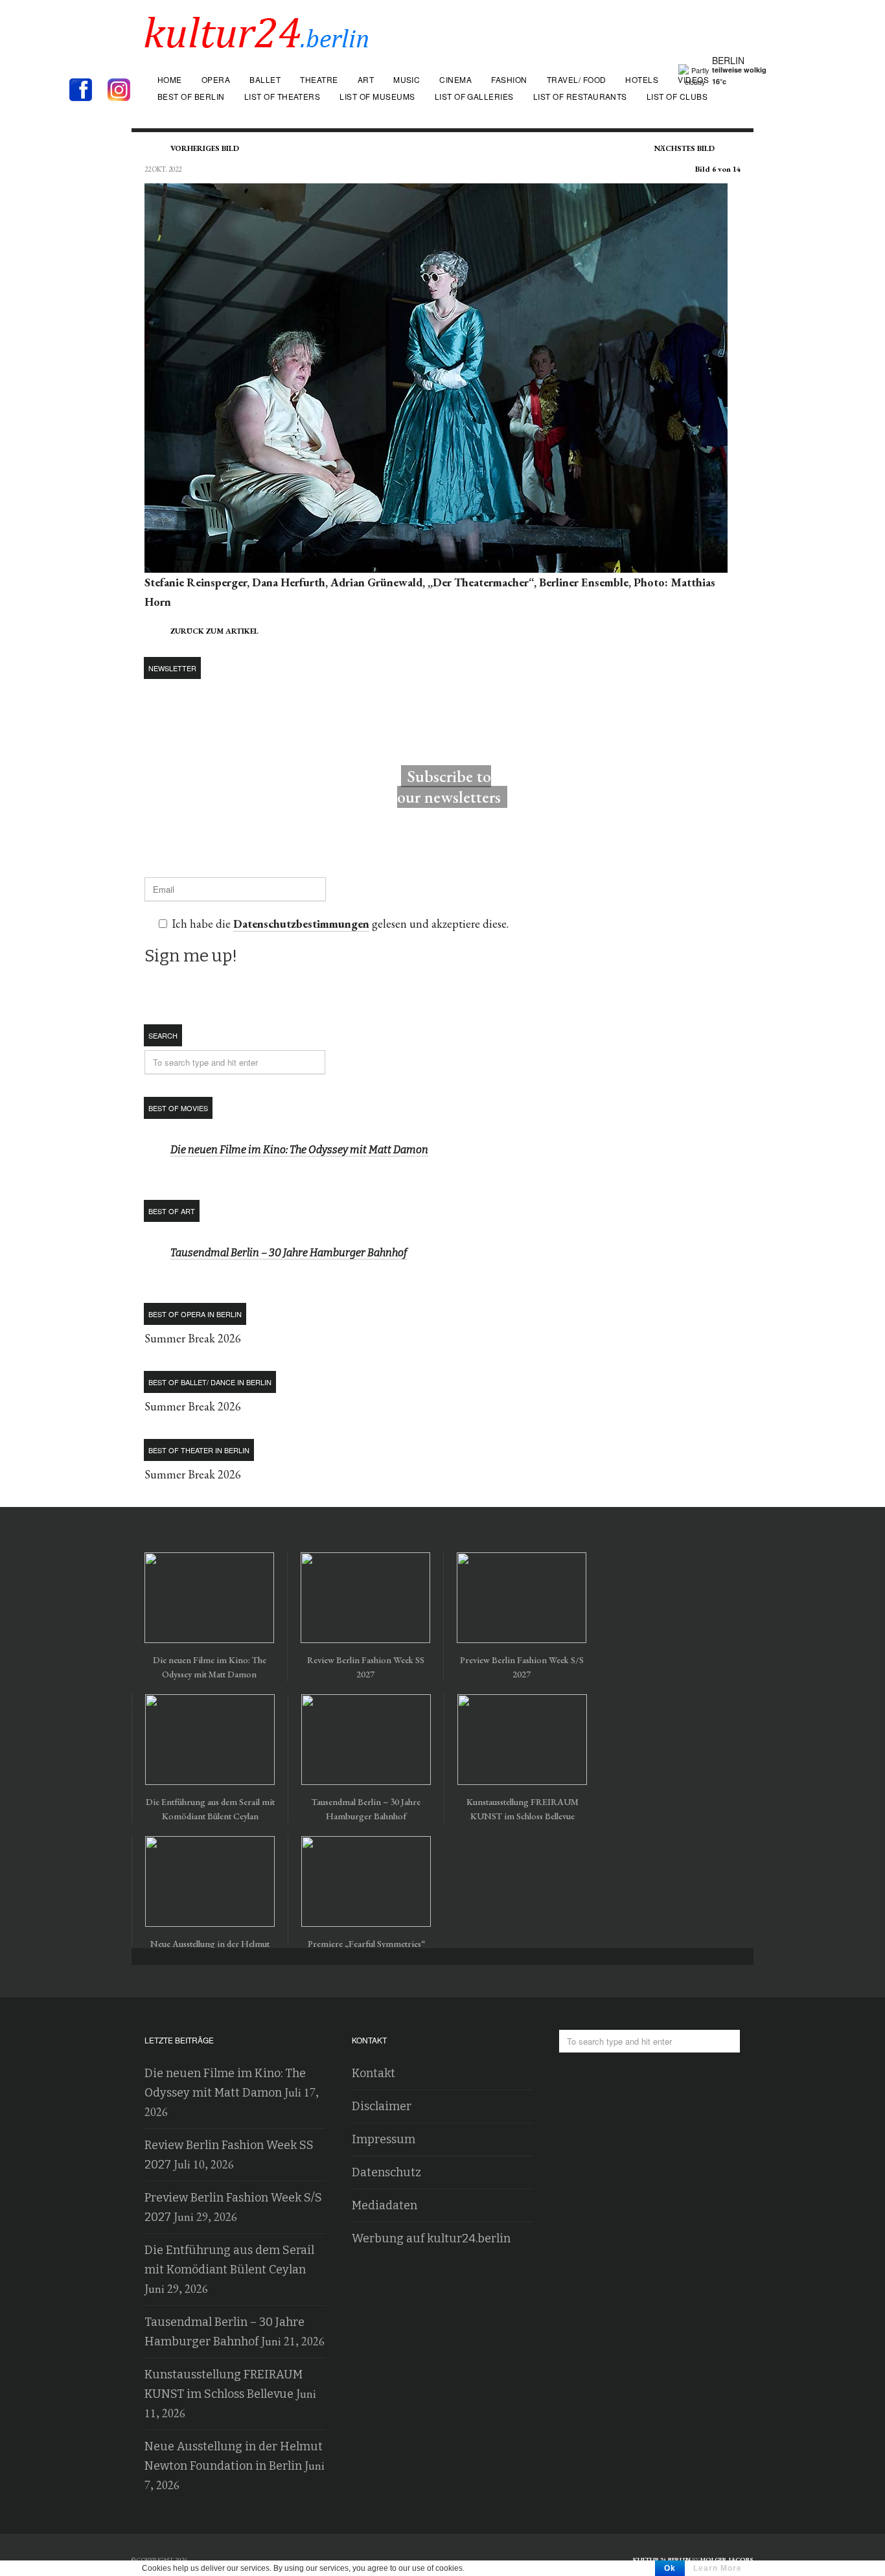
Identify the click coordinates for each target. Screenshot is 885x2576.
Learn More (718, 2568)
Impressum (384, 2139)
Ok (670, 2568)
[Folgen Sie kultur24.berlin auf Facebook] (87, 91)
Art (366, 79)
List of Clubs (677, 96)
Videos (693, 79)
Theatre (319, 79)
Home (170, 79)
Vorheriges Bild (205, 148)
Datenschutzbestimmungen (301, 924)
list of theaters (282, 96)
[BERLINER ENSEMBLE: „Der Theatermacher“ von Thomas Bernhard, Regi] (436, 563)
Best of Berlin (191, 96)
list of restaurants (580, 96)
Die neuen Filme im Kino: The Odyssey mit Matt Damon (299, 1150)
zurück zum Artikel (214, 631)
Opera (216, 79)
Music (407, 79)
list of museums (377, 96)
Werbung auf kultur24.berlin (431, 2238)
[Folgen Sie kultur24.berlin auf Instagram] (122, 91)
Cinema (455, 79)
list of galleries (474, 96)
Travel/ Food (577, 79)
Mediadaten (385, 2205)
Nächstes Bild (684, 148)
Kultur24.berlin (662, 2559)
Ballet (265, 79)
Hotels (642, 79)
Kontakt (374, 2073)
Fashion (509, 79)
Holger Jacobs (727, 2559)
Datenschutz (386, 2172)
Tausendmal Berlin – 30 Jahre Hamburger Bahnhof (289, 1253)
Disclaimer (382, 2106)
